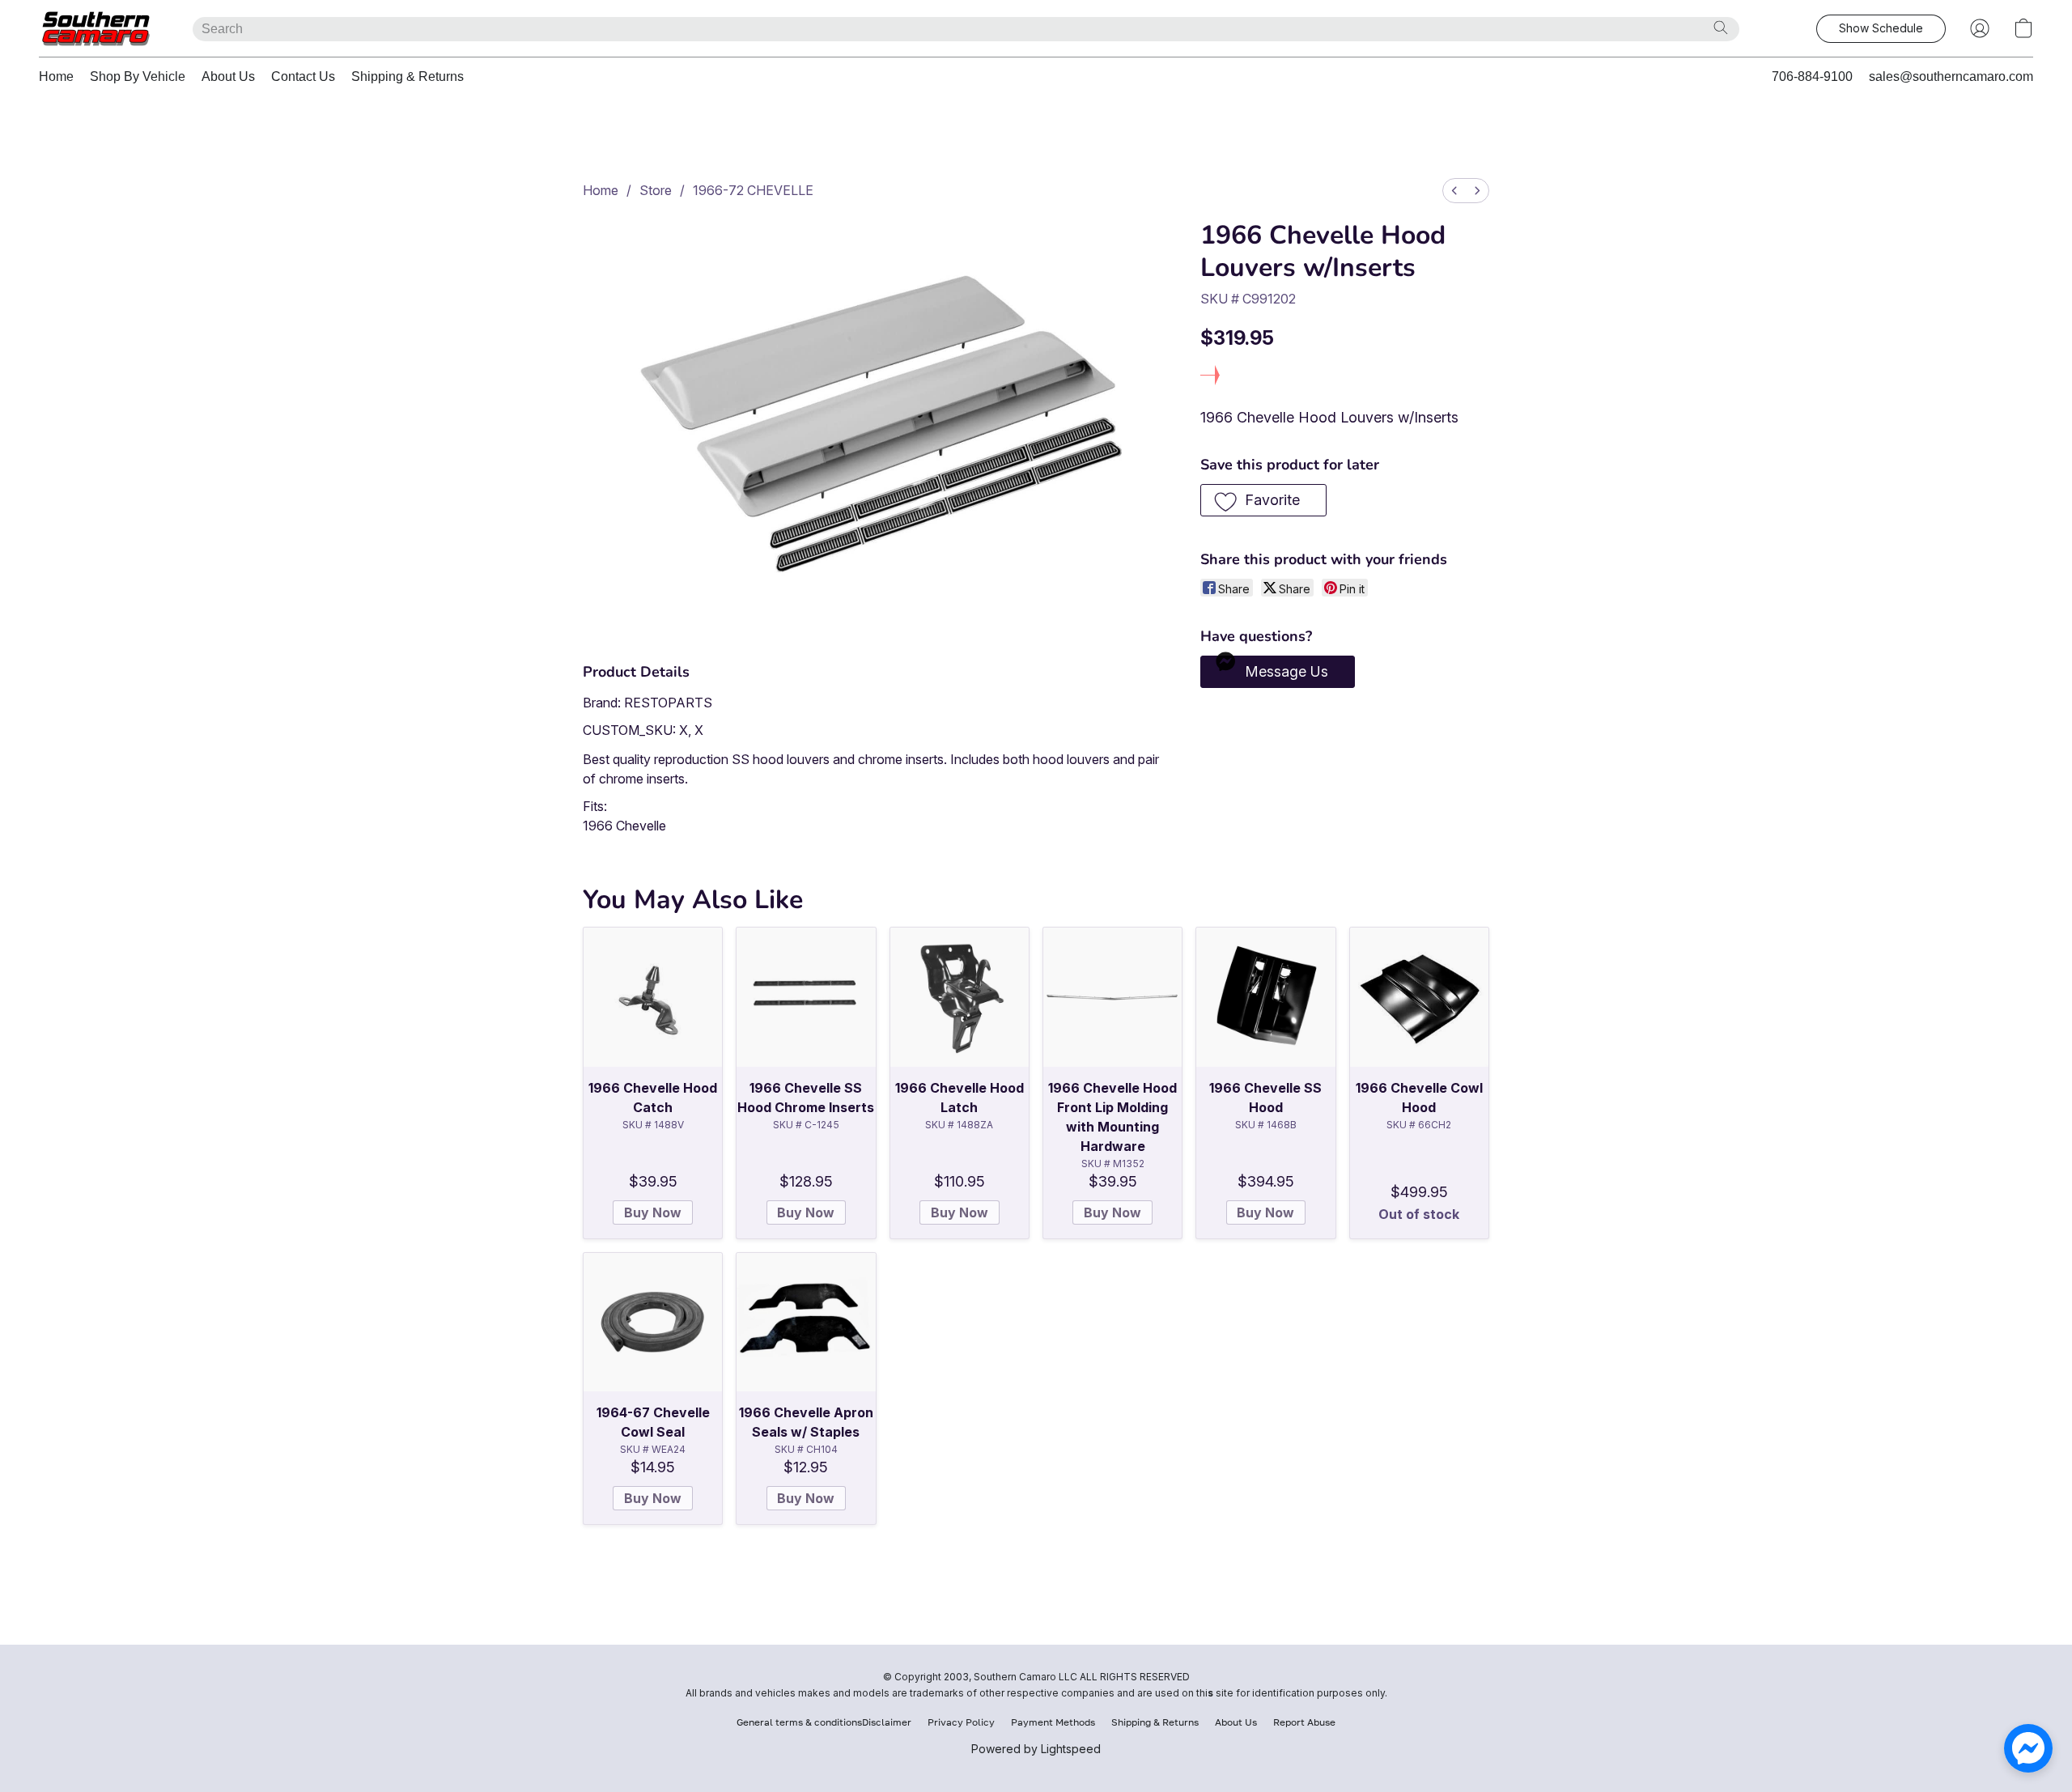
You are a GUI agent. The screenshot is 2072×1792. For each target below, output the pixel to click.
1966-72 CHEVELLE (753, 190)
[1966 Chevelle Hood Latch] (960, 997)
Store (656, 190)
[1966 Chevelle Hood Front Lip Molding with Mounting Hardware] (1112, 997)
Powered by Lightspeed (1036, 1749)
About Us (228, 76)
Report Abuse (1304, 1722)
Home (56, 76)
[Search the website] (1721, 28)
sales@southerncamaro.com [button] (1951, 76)
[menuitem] (1454, 191)
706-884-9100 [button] (1812, 76)
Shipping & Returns (408, 76)
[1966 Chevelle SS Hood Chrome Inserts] (806, 997)
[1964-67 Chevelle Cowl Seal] (653, 1322)
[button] (100, 28)
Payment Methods (1053, 1722)
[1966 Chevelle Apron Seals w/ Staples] (806, 1322)
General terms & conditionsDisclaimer (824, 1722)
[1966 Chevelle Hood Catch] (653, 997)
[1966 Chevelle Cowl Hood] (1419, 997)
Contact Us (303, 76)
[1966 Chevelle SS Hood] (1265, 997)
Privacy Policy (961, 1722)
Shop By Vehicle (138, 76)
